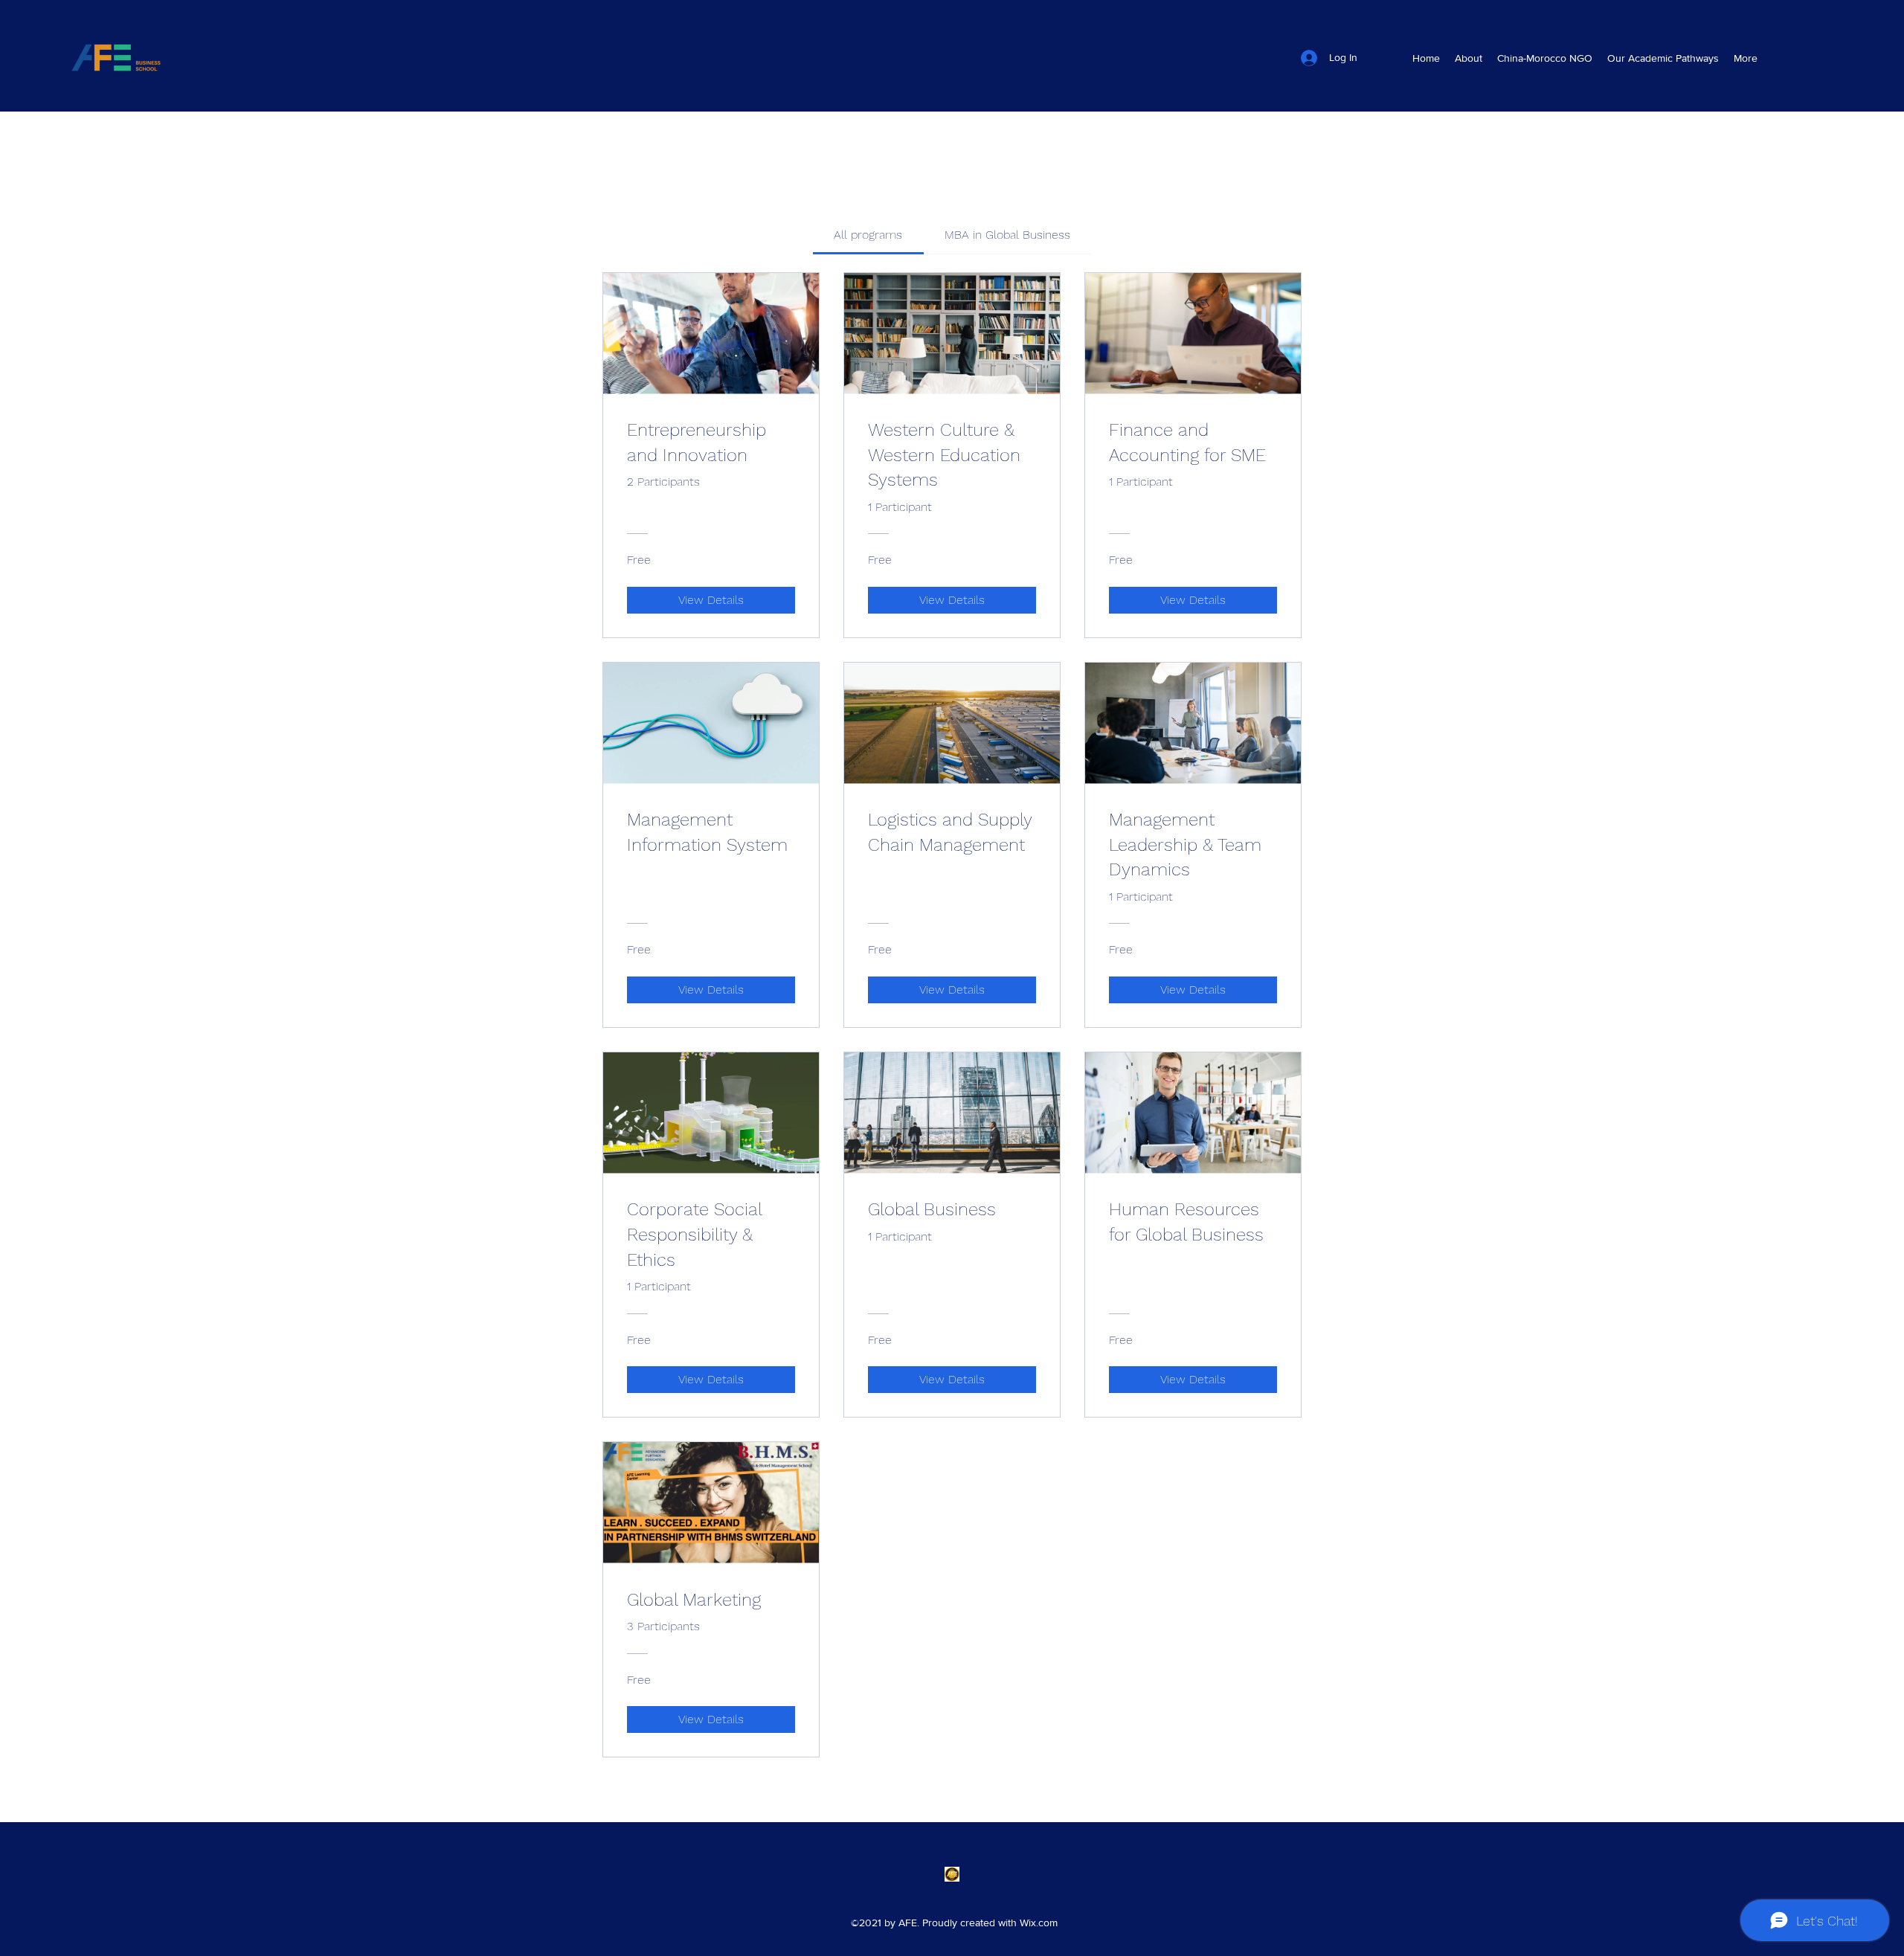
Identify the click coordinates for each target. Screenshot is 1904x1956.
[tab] (868, 235)
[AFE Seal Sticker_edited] (952, 1874)
